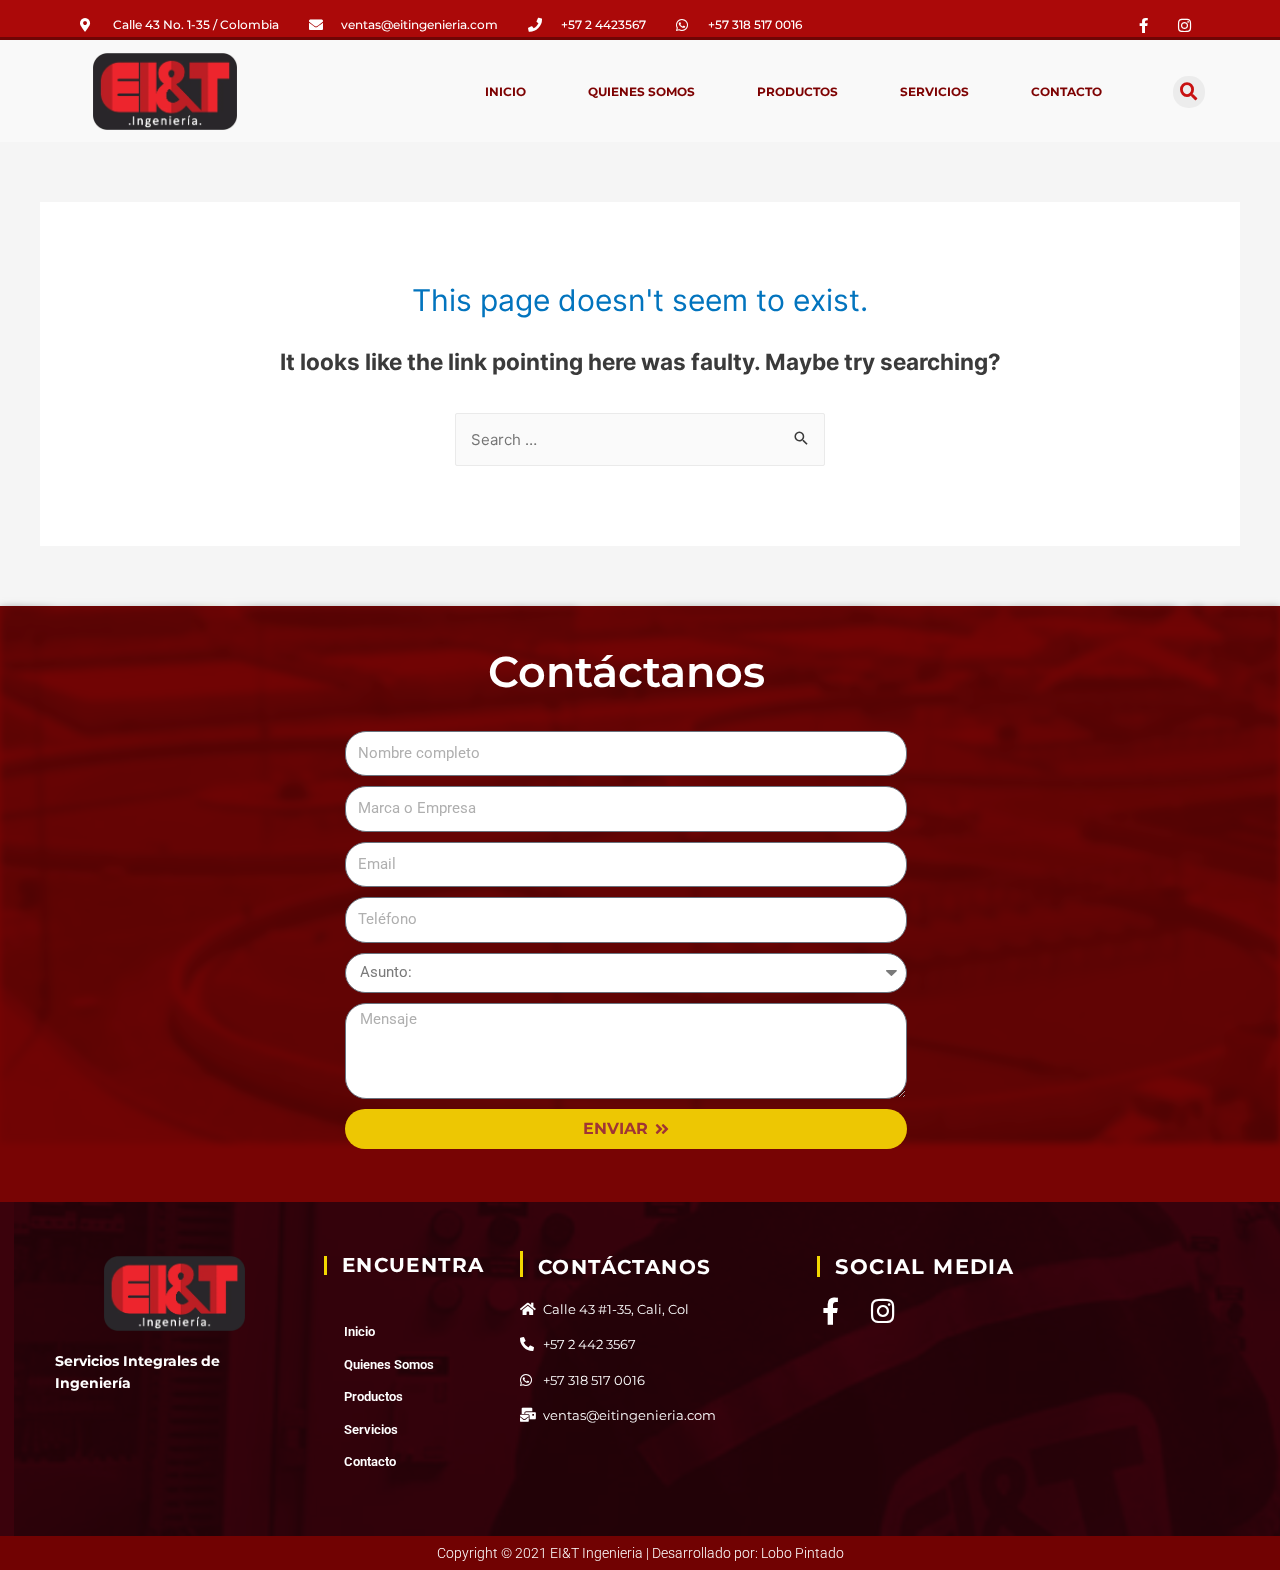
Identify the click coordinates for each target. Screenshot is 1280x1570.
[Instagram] (882, 1310)
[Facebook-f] (1144, 25)
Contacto (1066, 91)
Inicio (505, 91)
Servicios (934, 91)
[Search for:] (640, 439)
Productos (797, 91)
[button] (1189, 92)
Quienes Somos (641, 91)
